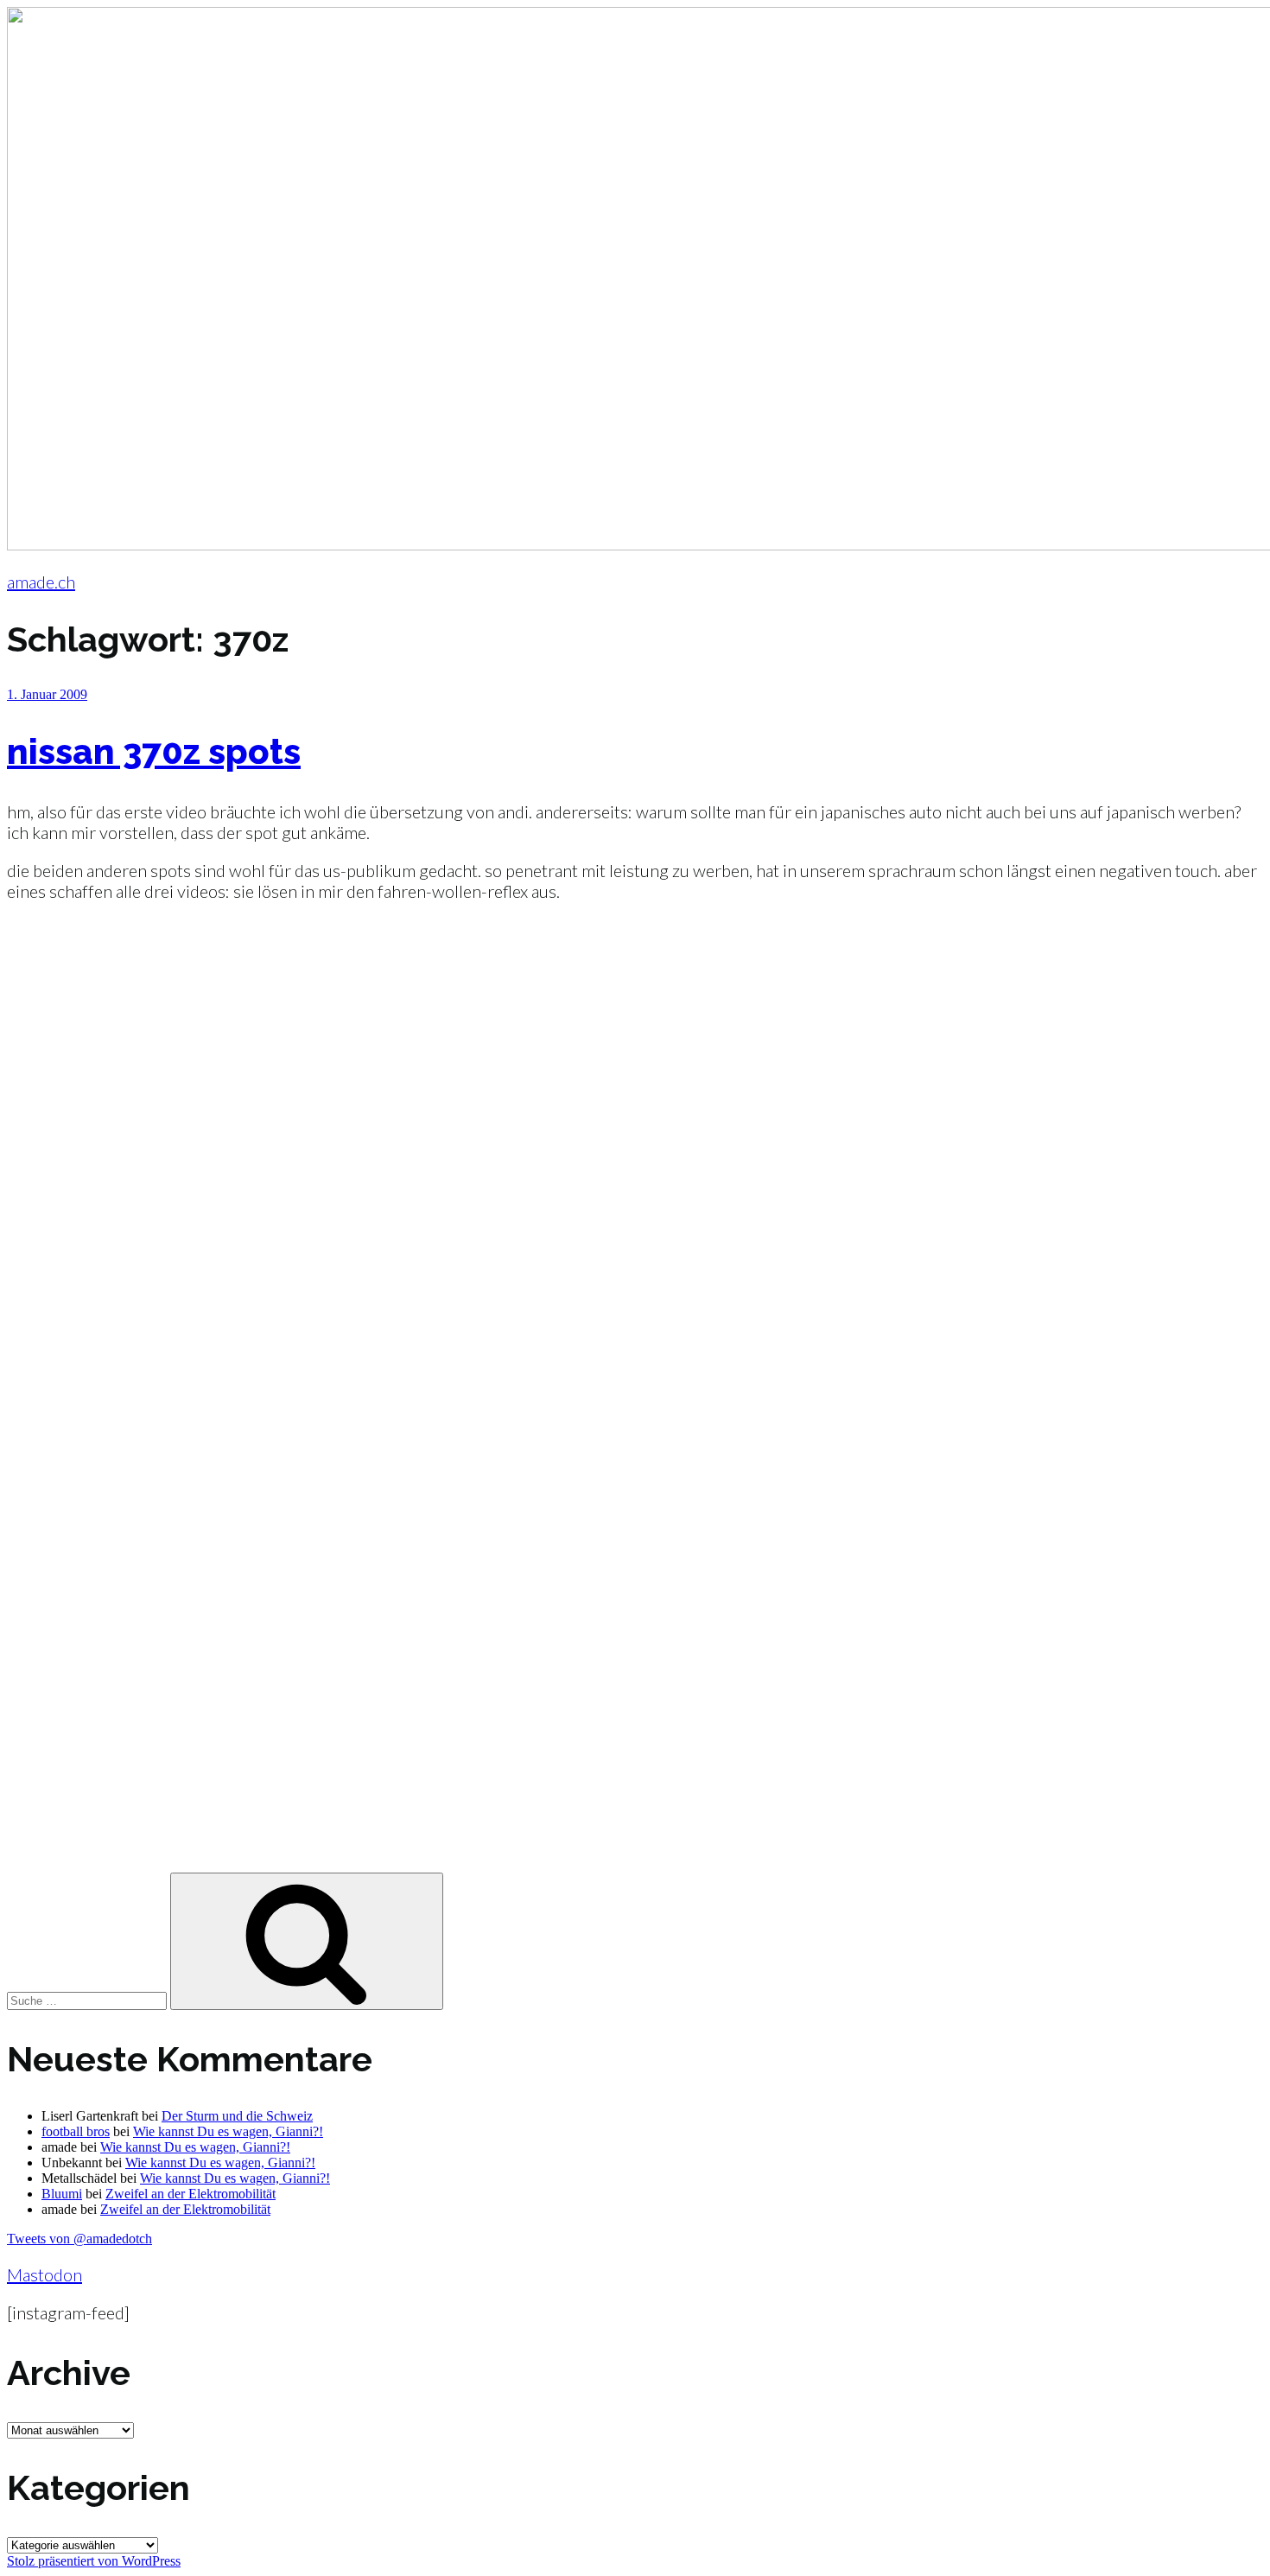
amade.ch (41, 582)
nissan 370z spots (154, 751)
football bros (76, 2131)
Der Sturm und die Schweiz (237, 2116)
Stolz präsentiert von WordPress (94, 2561)
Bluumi (62, 2194)
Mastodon (44, 2274)
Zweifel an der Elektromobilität (190, 2194)
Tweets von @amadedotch (79, 2239)
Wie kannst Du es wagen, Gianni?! (228, 2131)
